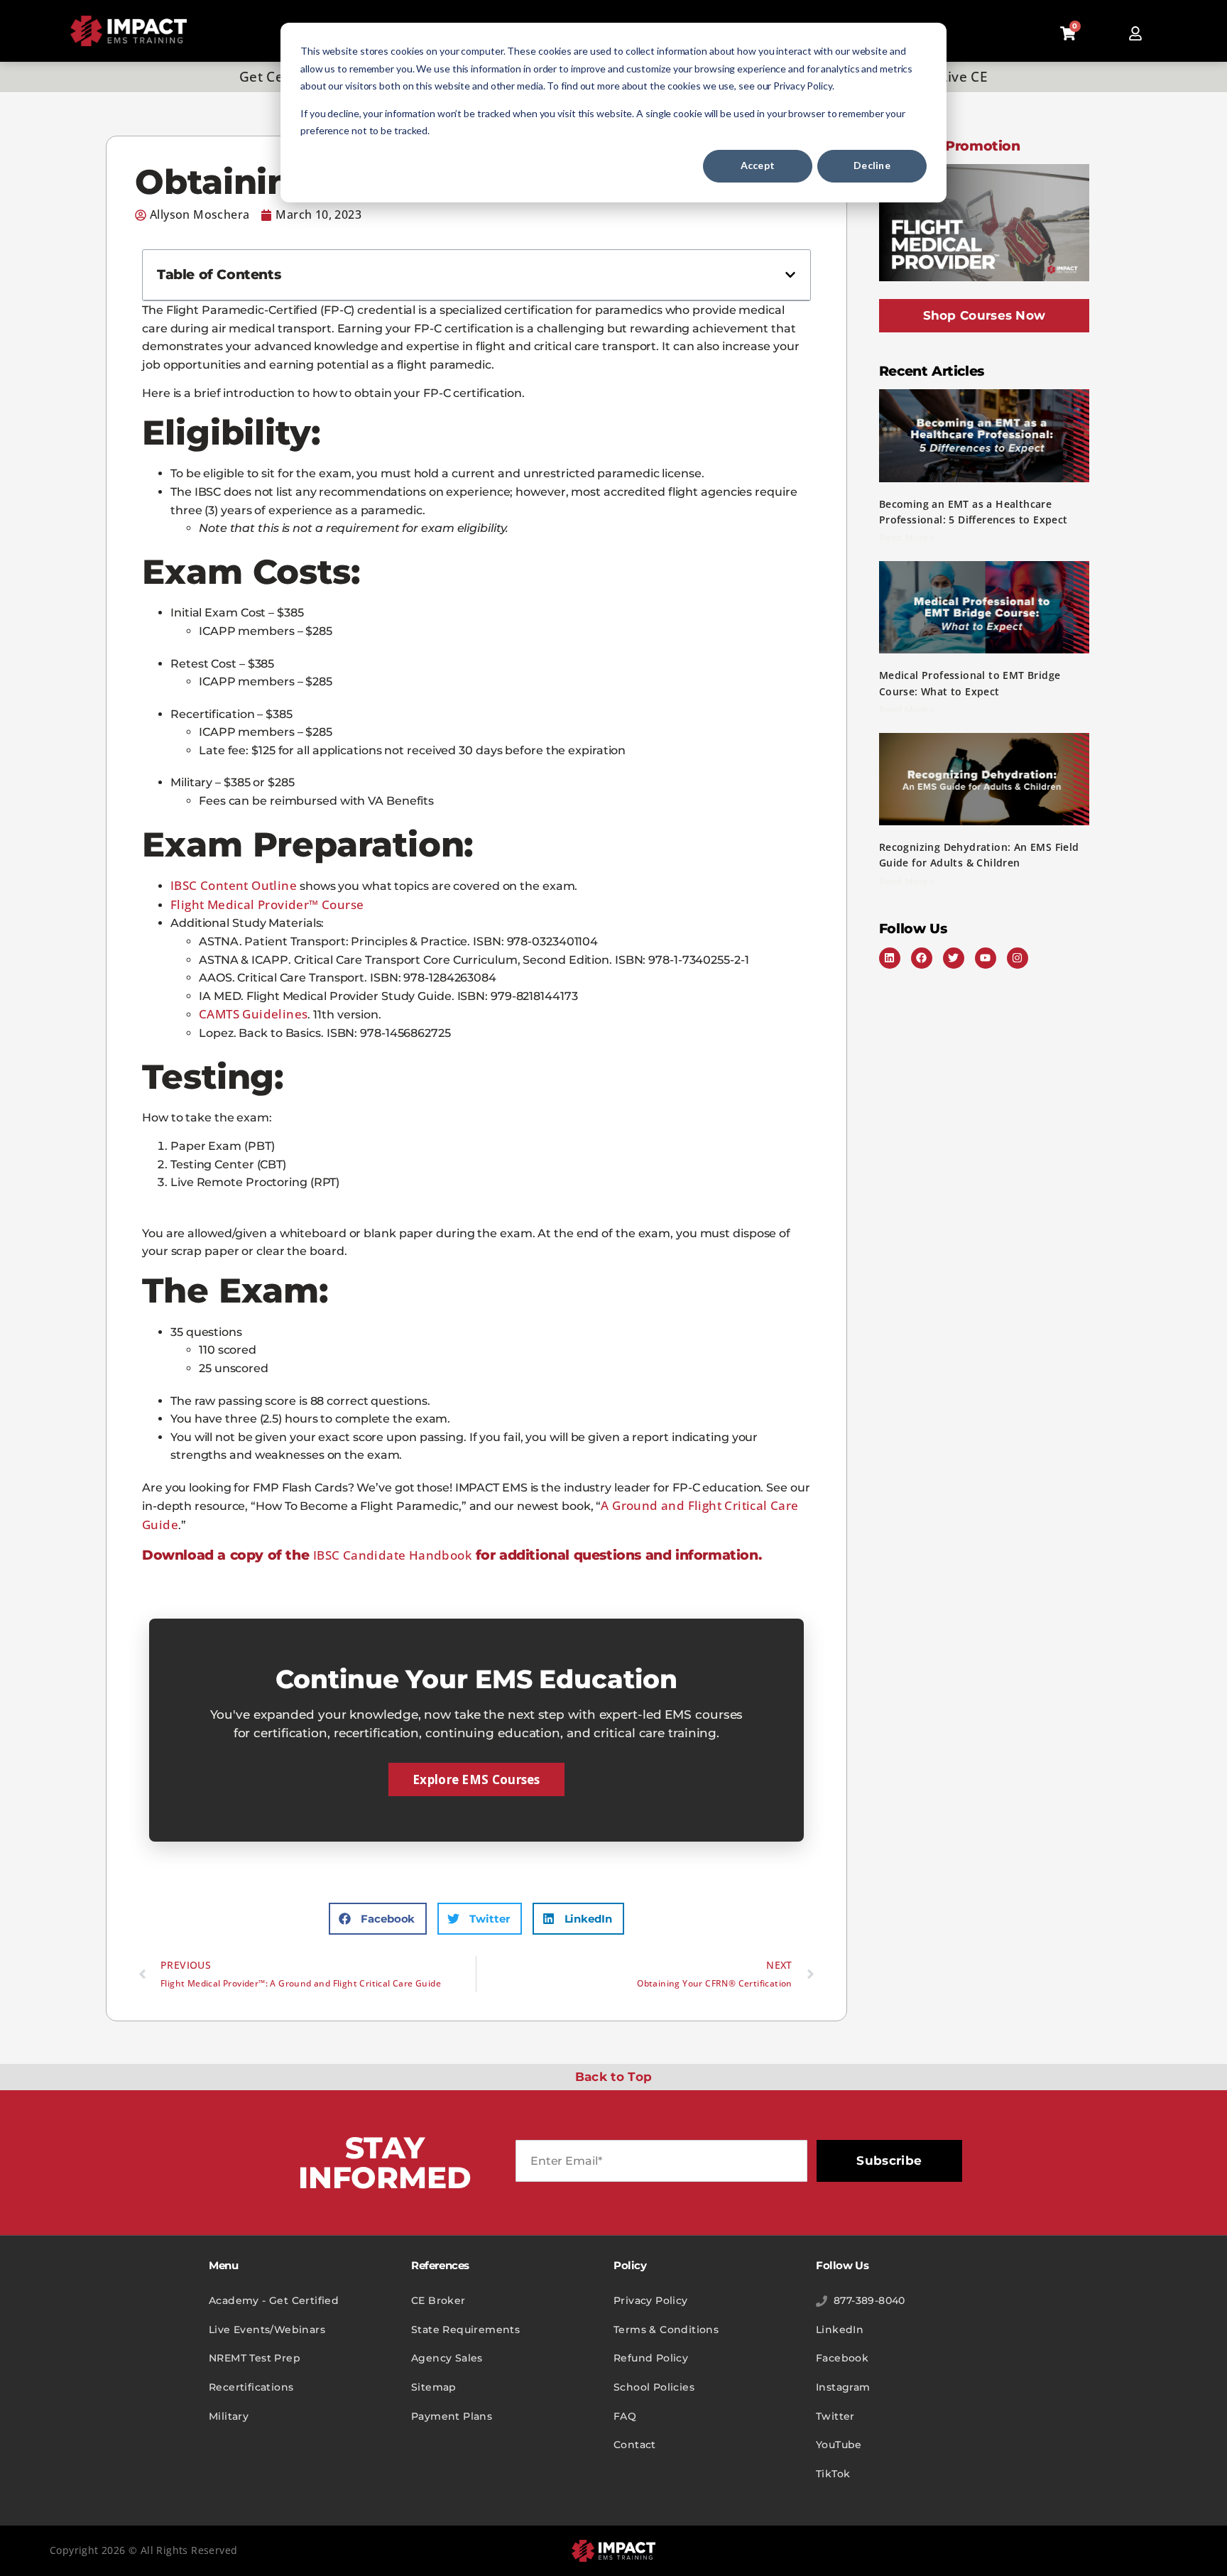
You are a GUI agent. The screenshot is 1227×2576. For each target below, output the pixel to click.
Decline (872, 165)
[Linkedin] (890, 958)
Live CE (964, 77)
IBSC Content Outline (234, 885)
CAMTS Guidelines (253, 1014)
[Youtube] (986, 958)
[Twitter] (954, 958)
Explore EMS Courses (476, 1779)
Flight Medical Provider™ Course (267, 904)
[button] (790, 275)
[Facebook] (922, 958)
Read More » (907, 537)
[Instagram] (1018, 958)
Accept (758, 165)
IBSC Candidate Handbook (392, 1555)
